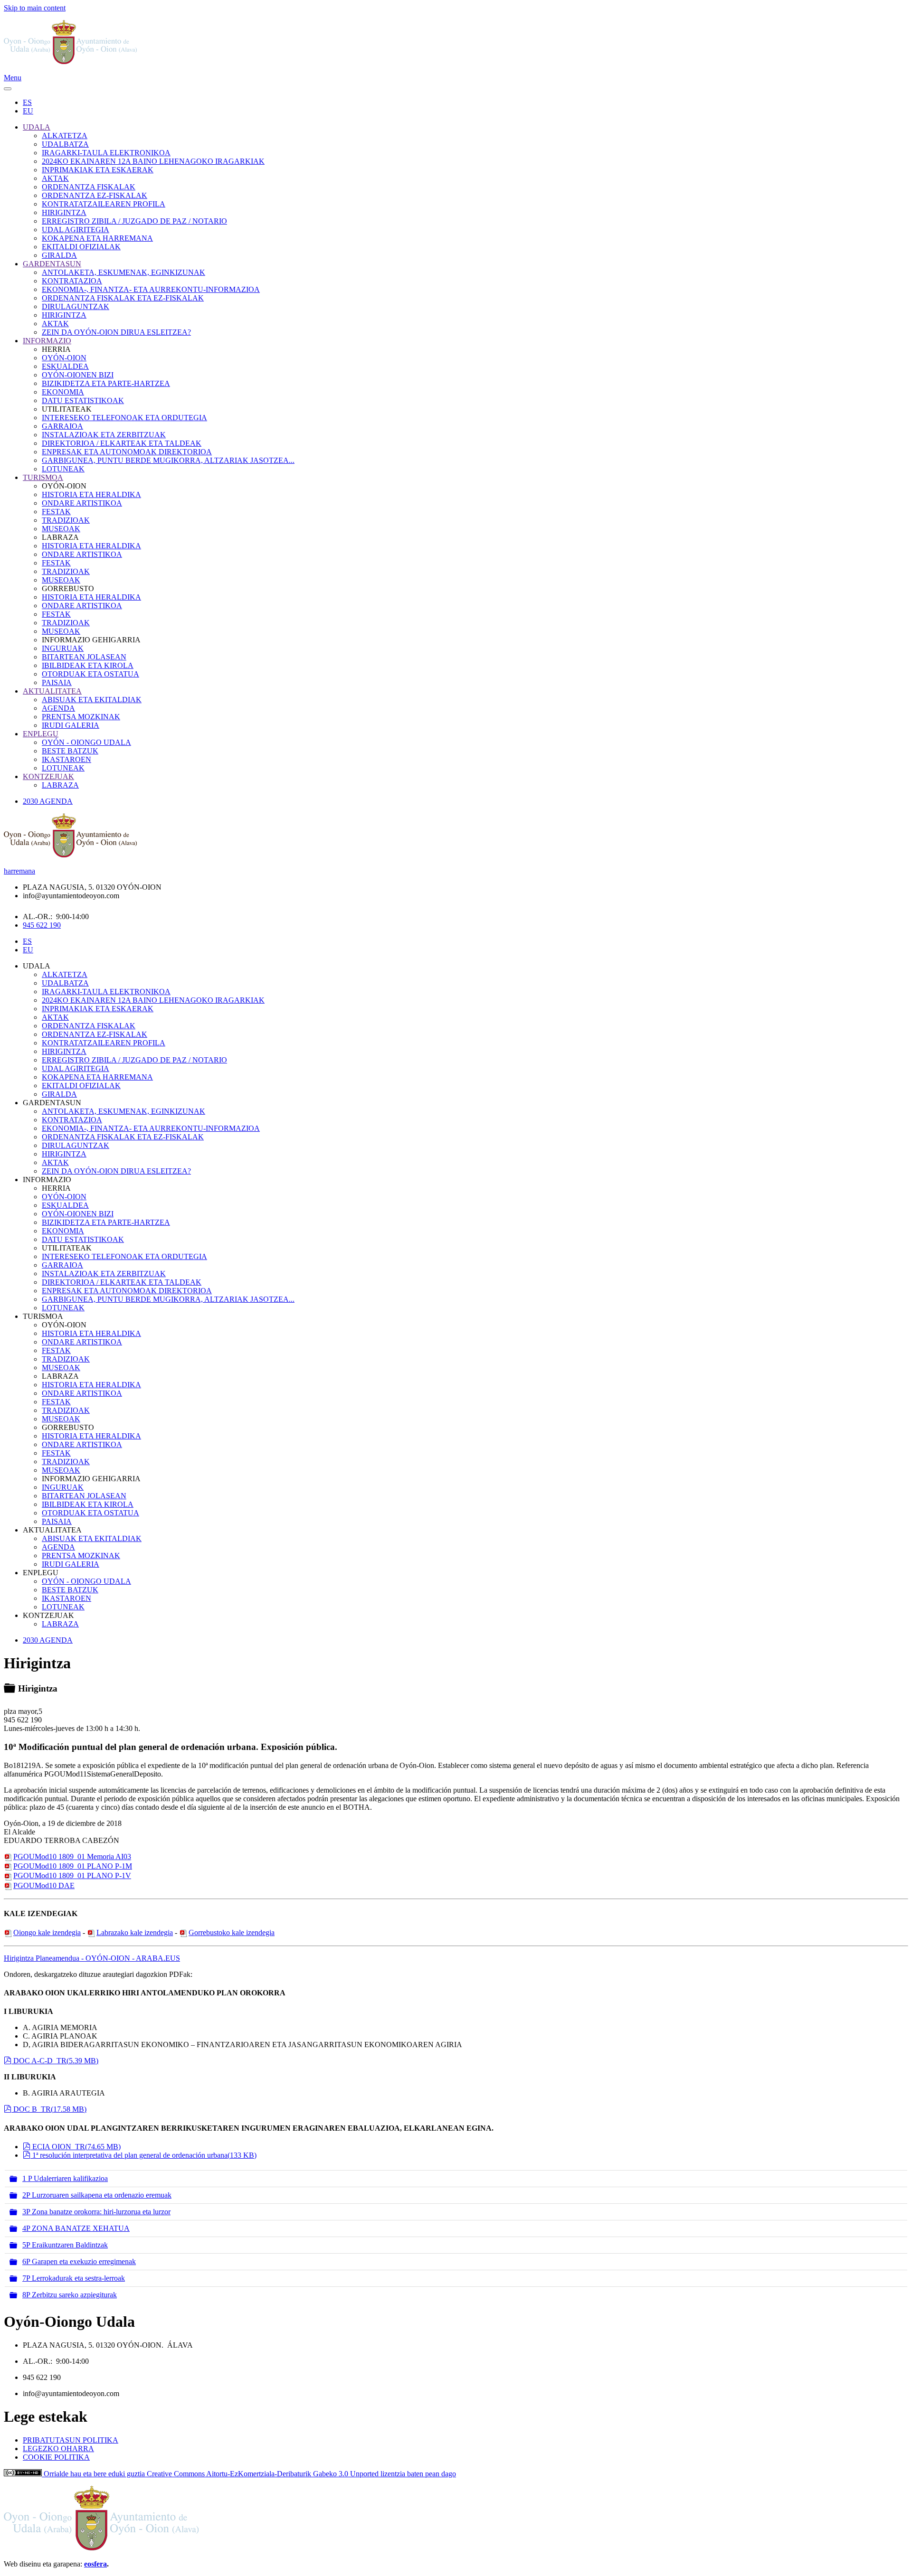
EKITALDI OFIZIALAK (81, 247)
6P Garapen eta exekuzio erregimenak (79, 2261)
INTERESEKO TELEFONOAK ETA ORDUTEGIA (124, 418)
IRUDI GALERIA (71, 725)
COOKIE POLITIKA (56, 2457)
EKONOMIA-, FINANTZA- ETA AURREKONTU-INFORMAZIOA (151, 289)
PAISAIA (57, 682)
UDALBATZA (65, 144)
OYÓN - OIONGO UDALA (86, 742)
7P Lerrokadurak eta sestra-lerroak (74, 2278)
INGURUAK (63, 648)
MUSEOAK (61, 529)
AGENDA (58, 708)
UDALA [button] (37, 966)
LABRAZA (60, 785)
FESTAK (56, 512)
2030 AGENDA (48, 801)
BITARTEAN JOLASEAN (84, 657)
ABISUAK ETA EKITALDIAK (92, 700)
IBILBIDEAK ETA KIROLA (88, 665)
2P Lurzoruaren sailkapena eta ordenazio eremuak (97, 2195)
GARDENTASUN (52, 264)
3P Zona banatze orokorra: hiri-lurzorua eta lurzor (96, 2212)
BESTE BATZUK (70, 751)
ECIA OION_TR (76, 2147)
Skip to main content (35, 8)
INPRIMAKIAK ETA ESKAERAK (98, 170)
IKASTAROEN (66, 759)
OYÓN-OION (64, 358)
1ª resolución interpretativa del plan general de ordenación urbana (144, 2155)
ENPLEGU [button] (41, 1573)
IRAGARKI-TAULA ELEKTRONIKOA (106, 153)
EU (28, 111)
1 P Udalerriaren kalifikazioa (65, 2178)
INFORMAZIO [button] (47, 1180)
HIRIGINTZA (64, 212)
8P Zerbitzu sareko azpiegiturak (70, 2295)
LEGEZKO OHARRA (58, 2449)
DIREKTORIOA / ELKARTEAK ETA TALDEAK (122, 443)
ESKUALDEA (65, 366)
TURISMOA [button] (43, 1316)
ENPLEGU (41, 734)
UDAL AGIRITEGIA (76, 230)
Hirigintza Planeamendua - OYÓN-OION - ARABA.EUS (92, 1958)
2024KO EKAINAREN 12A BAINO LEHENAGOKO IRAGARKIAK (153, 161)
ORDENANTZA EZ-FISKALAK (95, 195)
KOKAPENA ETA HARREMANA (97, 238)
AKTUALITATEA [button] (52, 1530)
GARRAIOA (62, 426)
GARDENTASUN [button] (52, 1103)
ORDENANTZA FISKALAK (89, 187)
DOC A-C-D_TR (56, 2061)
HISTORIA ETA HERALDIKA (91, 494)
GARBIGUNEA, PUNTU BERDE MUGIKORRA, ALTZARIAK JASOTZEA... (168, 460)
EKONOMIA (63, 392)
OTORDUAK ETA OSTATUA (90, 674)
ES (27, 102)
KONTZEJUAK (48, 776)
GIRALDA (59, 255)
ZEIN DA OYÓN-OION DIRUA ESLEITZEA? (116, 332)
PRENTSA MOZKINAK (81, 717)
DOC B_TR (50, 2109)
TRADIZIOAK (66, 520)
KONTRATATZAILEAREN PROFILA (104, 204)
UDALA (37, 127)
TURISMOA (43, 477)
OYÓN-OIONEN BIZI (78, 375)
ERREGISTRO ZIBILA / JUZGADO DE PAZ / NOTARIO (134, 221)
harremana (19, 871)
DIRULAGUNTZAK (76, 306)
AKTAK (55, 178)
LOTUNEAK (63, 469)
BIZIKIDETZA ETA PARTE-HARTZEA (106, 383)
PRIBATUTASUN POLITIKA (71, 2440)
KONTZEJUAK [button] (48, 1615)
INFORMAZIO (47, 341)
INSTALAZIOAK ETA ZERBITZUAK (104, 435)
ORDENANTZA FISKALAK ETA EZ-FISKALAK (123, 298)
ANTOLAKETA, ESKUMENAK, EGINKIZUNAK (123, 272)
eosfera (95, 2564)
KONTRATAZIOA (72, 281)
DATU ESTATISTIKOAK (83, 400)
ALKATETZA (65, 136)
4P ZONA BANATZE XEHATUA (76, 2228)
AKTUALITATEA (52, 691)
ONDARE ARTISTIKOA (82, 503)
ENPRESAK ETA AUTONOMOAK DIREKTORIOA (127, 452)
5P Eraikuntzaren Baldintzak (65, 2245)
